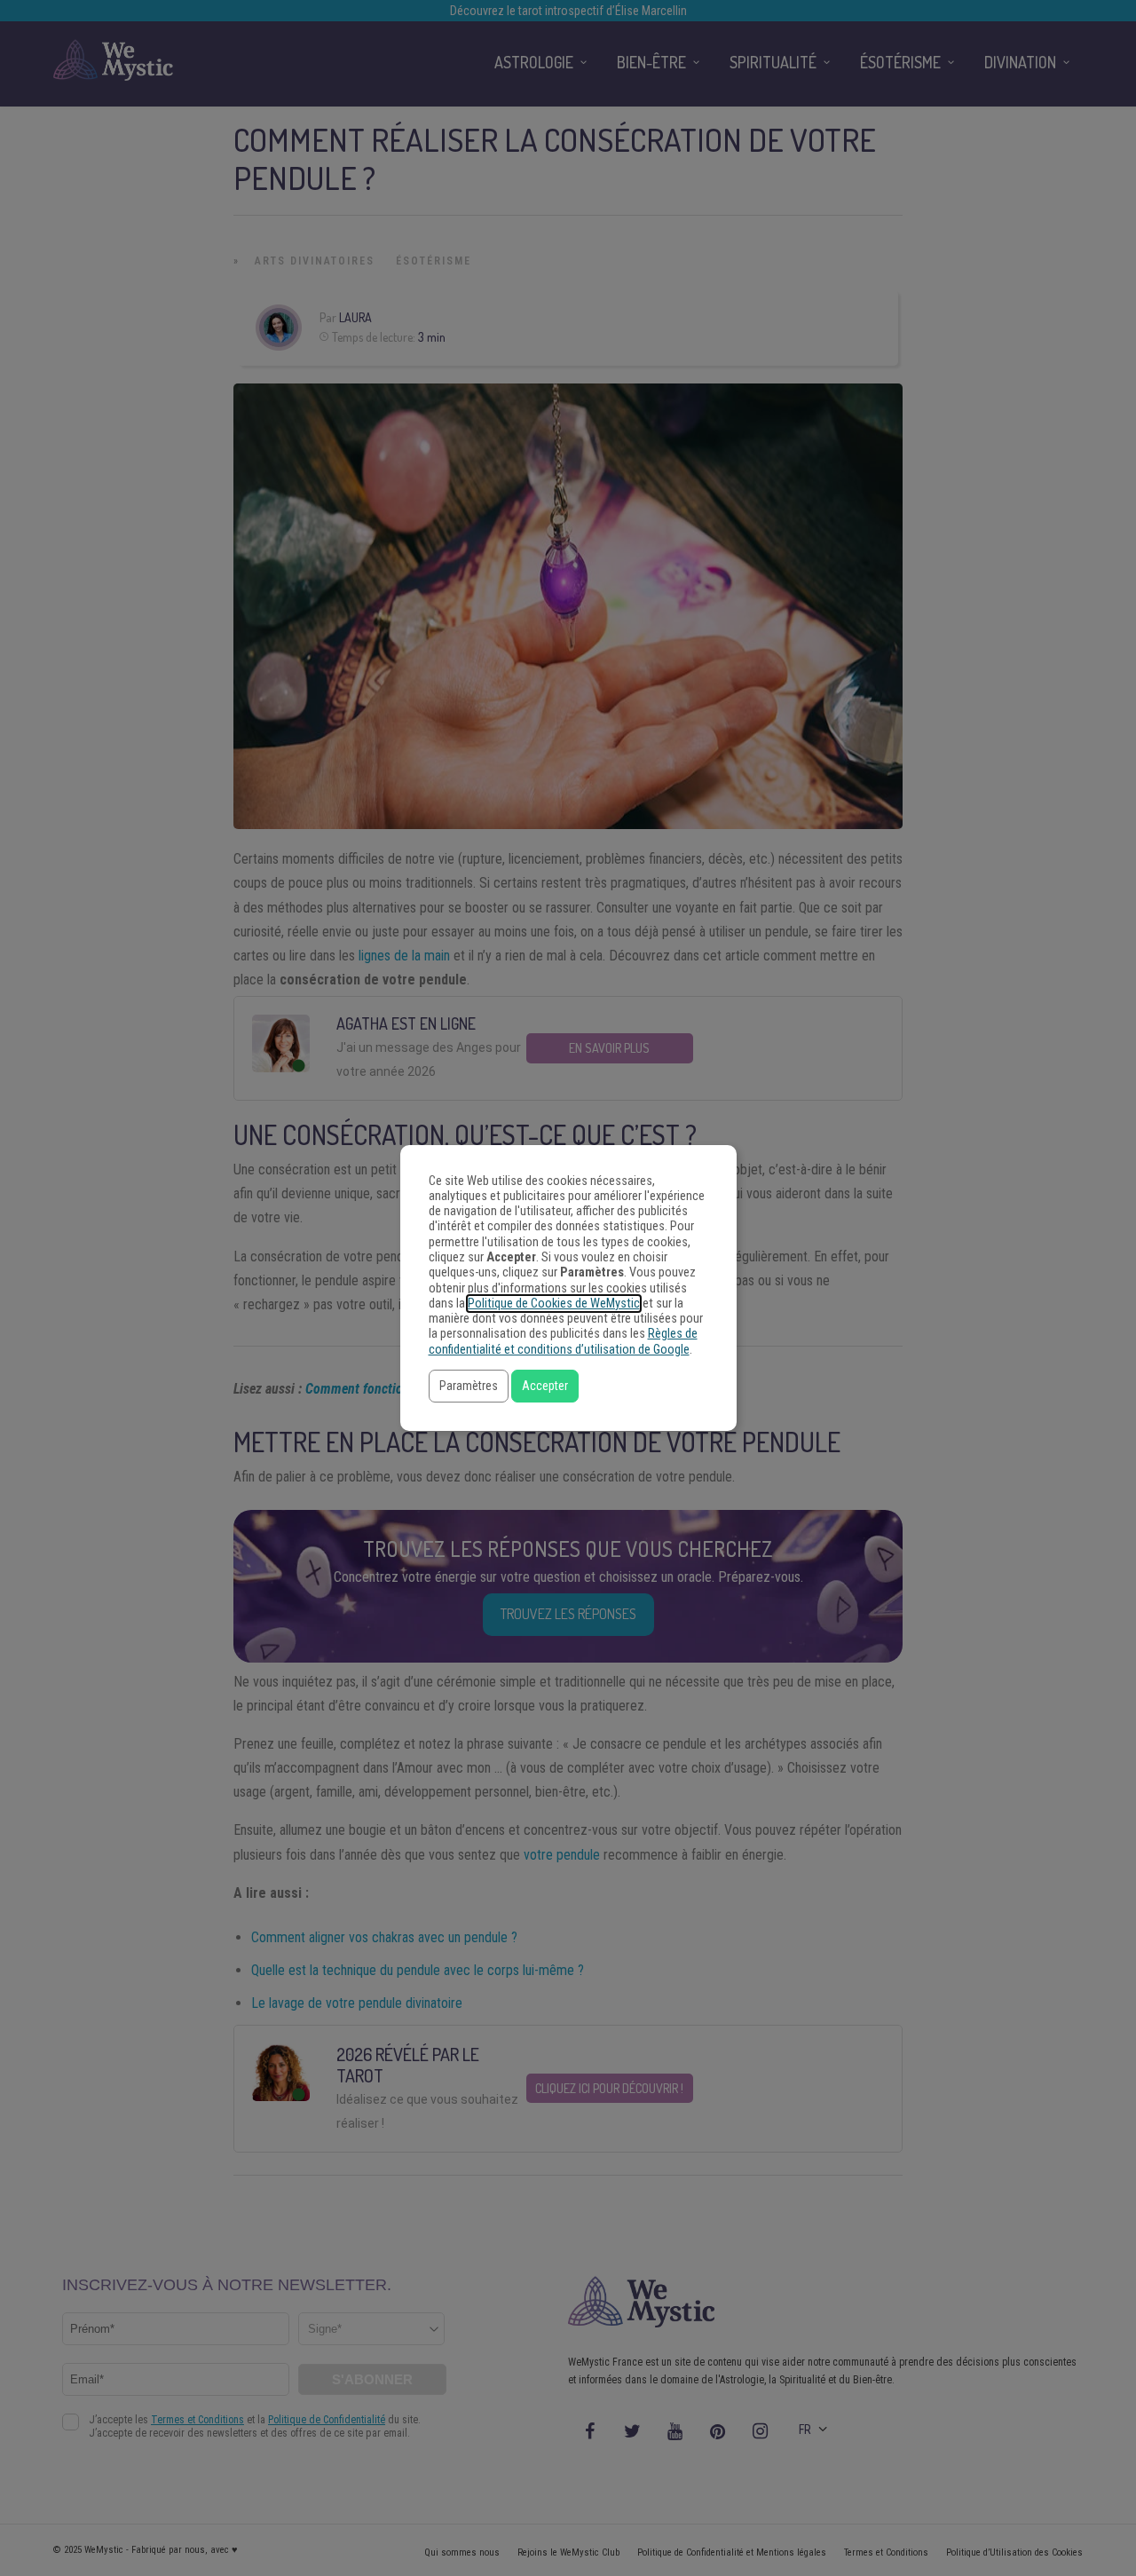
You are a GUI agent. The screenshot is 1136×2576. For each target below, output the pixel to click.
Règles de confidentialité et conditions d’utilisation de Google (563, 1341)
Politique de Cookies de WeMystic (554, 1304)
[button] (469, 1386)
